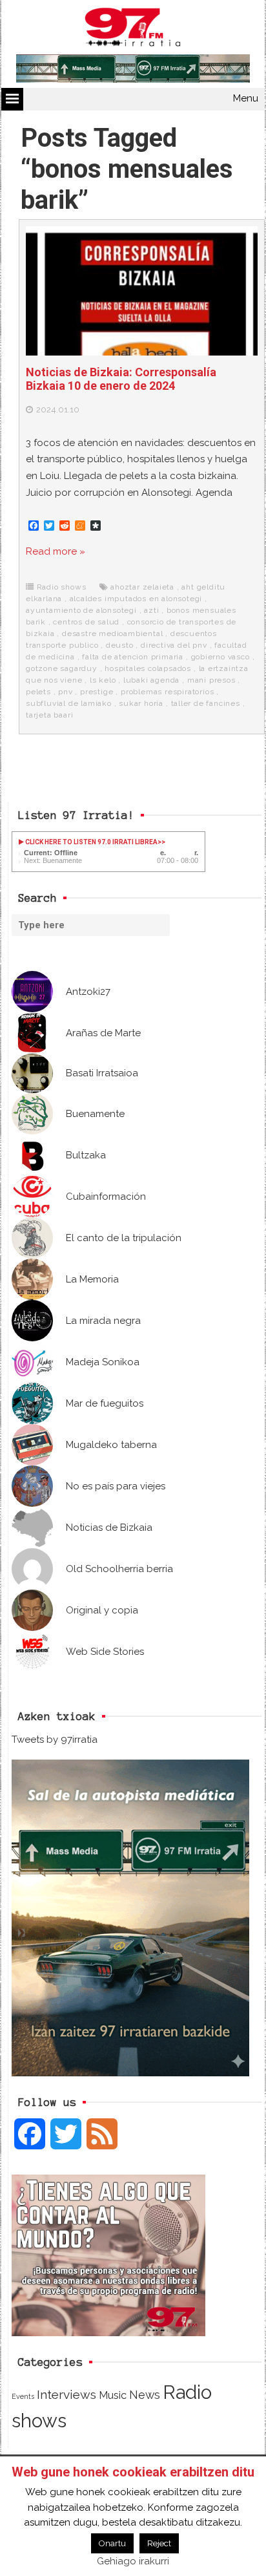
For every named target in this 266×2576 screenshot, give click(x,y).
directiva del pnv (174, 645)
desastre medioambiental (112, 633)
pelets (38, 692)
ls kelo (103, 680)
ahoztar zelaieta (142, 587)
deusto (120, 645)
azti (151, 610)
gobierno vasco (220, 657)
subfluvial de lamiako (69, 703)
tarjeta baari (49, 715)
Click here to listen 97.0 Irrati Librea (91, 842)
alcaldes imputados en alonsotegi (136, 599)
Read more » (56, 551)
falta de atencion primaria (133, 657)
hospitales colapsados (148, 668)
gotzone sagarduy (62, 668)
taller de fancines (206, 703)
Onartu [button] (112, 2543)
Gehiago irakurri (133, 2561)
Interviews (66, 2395)
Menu (246, 98)
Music (113, 2395)
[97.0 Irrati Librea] (133, 30)
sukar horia (141, 703)
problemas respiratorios (167, 692)
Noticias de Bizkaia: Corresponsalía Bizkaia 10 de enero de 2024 (121, 379)
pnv (65, 692)
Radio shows (62, 587)
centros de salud (86, 622)
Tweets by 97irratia (55, 1740)
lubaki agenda (151, 680)
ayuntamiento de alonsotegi (81, 610)
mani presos (211, 680)
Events (23, 2396)
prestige (97, 692)
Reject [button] (159, 2543)
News (145, 2395)
